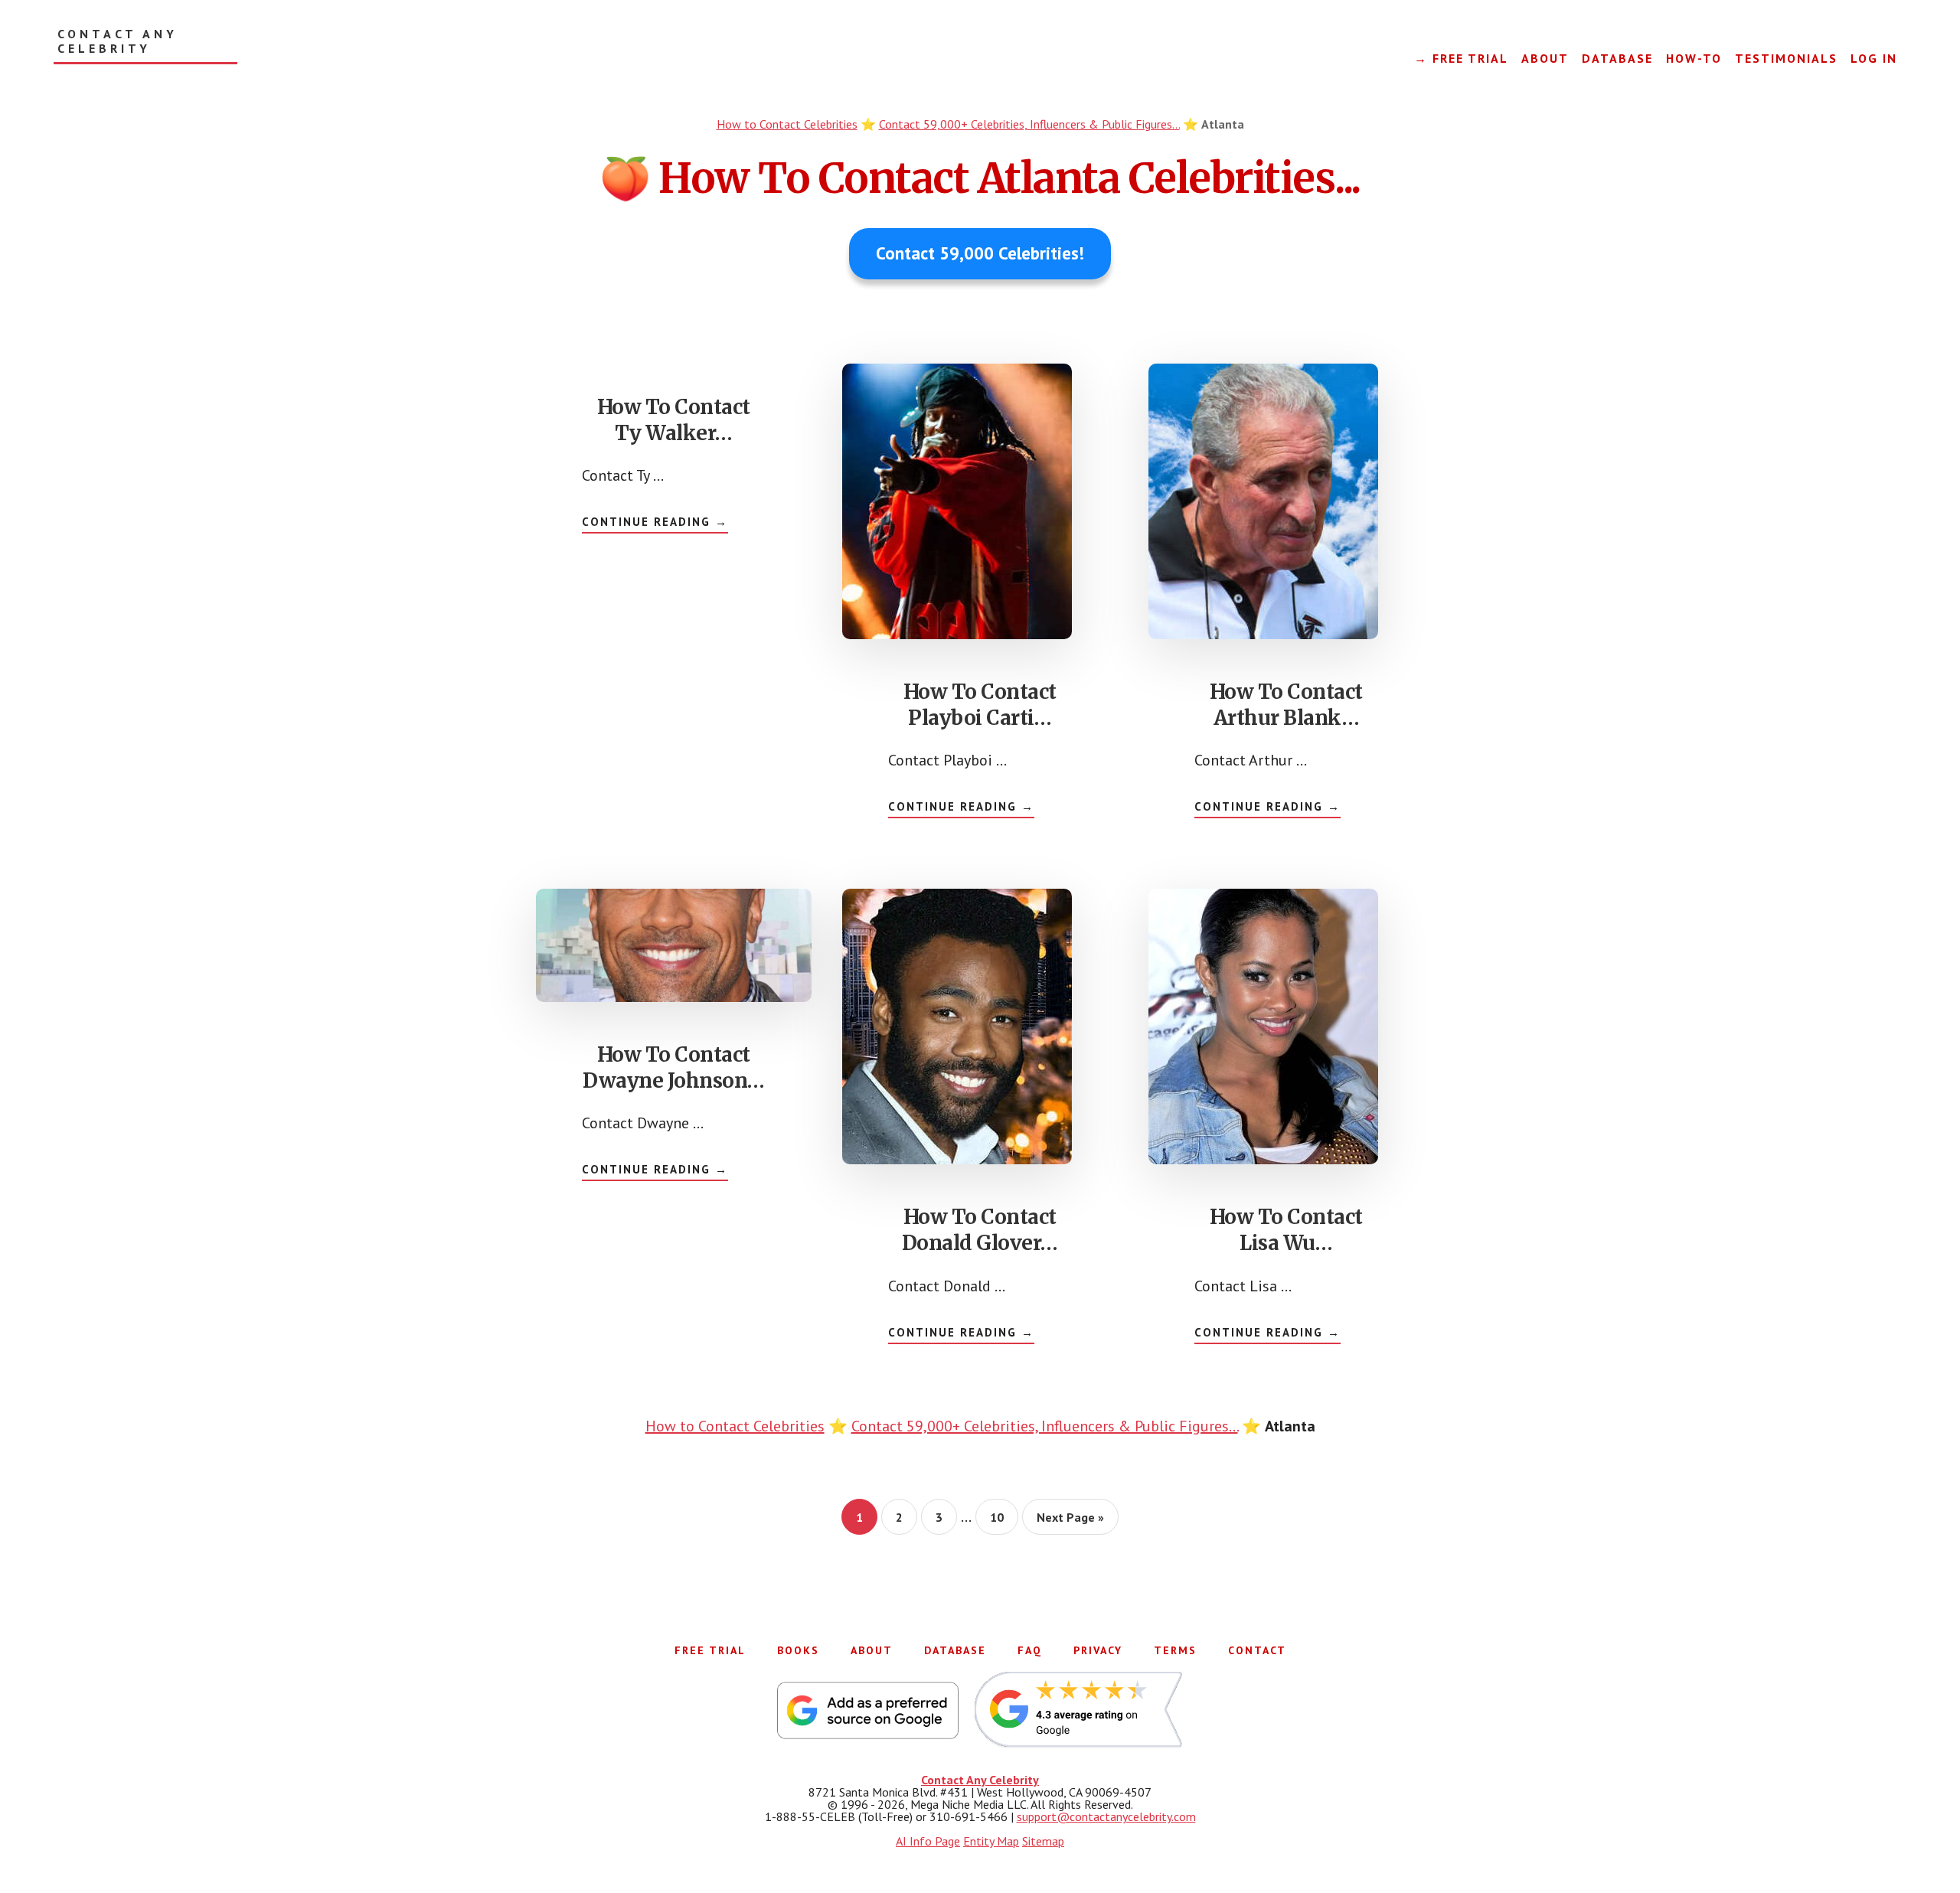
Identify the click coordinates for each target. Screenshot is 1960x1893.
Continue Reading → (655, 524)
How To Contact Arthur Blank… (1286, 705)
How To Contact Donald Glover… (980, 1230)
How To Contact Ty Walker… (674, 420)
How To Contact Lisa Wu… (1286, 1230)
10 (1003, 1517)
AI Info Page (928, 1841)
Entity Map (991, 1841)
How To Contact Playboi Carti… (980, 705)
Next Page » (1070, 1522)
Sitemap (1043, 1841)
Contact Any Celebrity (118, 41)
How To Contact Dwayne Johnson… (674, 1067)
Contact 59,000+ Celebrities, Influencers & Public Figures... (1029, 124)
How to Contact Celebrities (787, 124)
